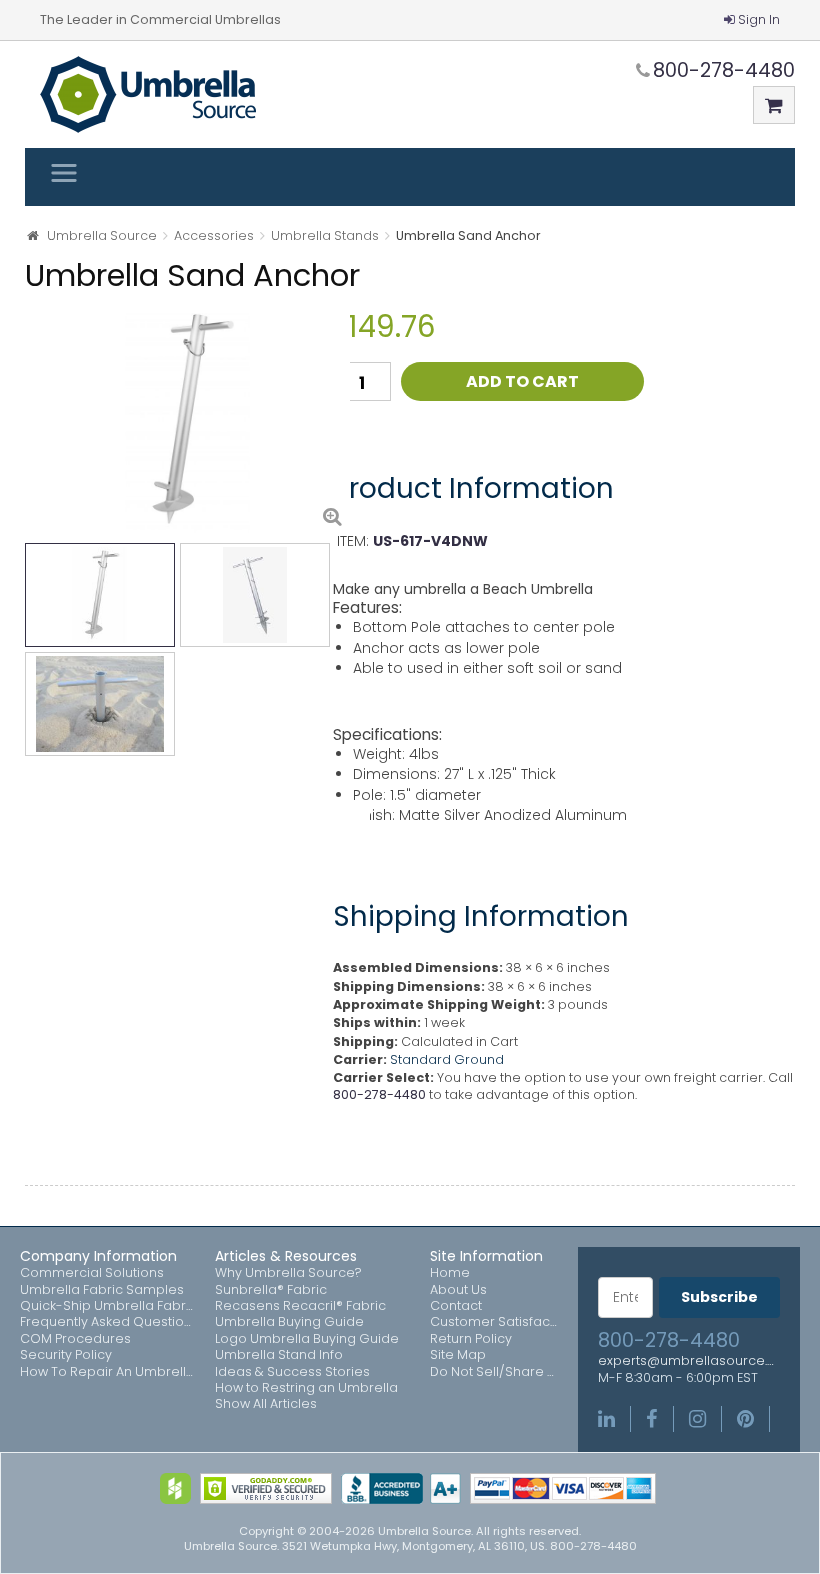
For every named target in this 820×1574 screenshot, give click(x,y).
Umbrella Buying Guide (289, 1322)
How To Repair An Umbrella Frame (107, 1372)
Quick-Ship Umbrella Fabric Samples (107, 1306)
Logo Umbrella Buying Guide (307, 1339)
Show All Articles (266, 1404)
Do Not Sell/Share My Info (494, 1372)
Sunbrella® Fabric (271, 1290)
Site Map (458, 1355)
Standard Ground (447, 1059)
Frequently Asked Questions (107, 1322)
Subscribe (719, 1297)
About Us (458, 1290)
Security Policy (66, 1355)
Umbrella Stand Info (279, 1355)
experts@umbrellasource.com (689, 1361)
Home (450, 1273)
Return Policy (471, 1339)
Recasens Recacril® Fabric (300, 1306)
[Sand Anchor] (187, 419)
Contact (456, 1306)
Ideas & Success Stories (292, 1372)
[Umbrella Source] (148, 94)
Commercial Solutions (92, 1273)
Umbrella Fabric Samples (102, 1290)
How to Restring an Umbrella (306, 1388)
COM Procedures (75, 1339)
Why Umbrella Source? (288, 1273)
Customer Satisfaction (494, 1322)
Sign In (759, 19)
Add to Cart (522, 381)
